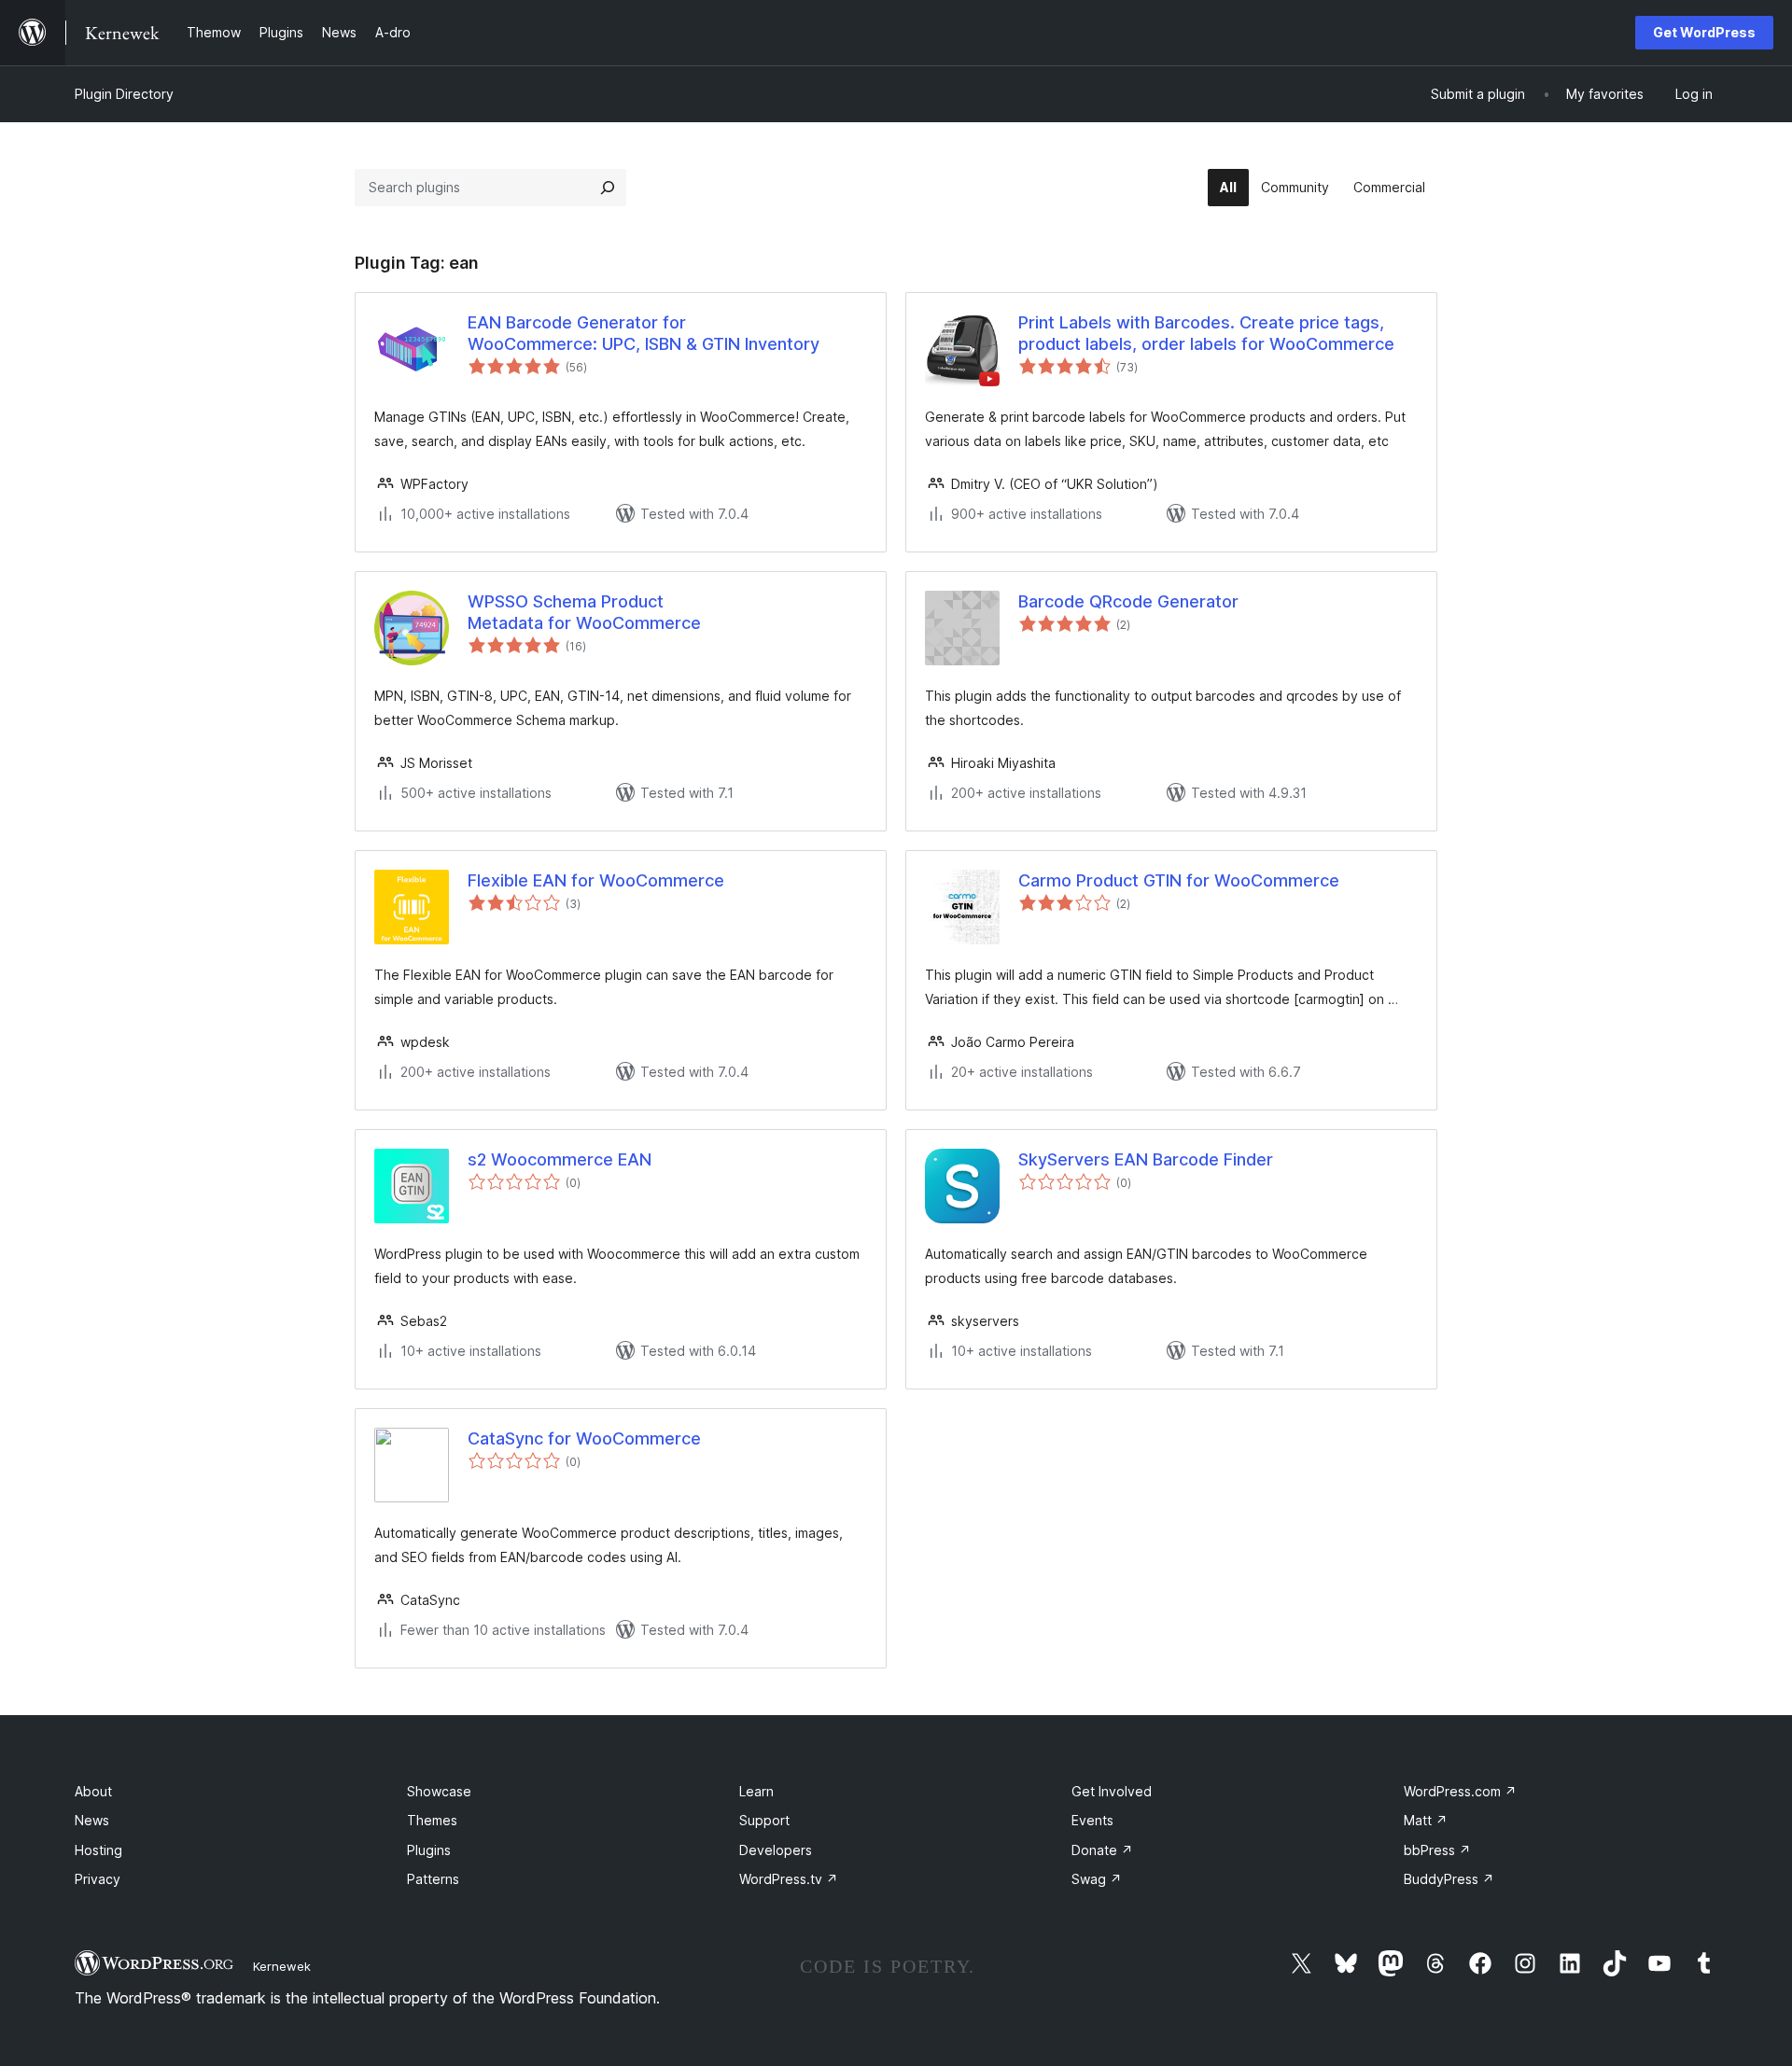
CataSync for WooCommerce (584, 1438)
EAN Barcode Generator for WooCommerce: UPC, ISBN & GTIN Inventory (644, 333)
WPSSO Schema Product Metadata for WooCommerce (584, 612)
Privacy (98, 1879)
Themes (432, 1820)
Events (1092, 1820)
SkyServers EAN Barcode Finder (1146, 1159)
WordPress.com (1460, 1791)
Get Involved (1112, 1791)
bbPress (1437, 1850)
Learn (756, 1791)
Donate (1102, 1850)
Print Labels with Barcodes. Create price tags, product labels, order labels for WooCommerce (1206, 333)
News (92, 1820)
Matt (1426, 1820)
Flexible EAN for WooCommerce (596, 880)
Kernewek (282, 1966)
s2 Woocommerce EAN (560, 1159)
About (93, 1791)
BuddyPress (1449, 1879)
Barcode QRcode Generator (1128, 601)
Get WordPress (1704, 32)
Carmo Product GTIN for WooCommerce (1179, 880)
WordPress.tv (789, 1879)
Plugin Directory (124, 94)
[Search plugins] (608, 188)
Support (764, 1820)
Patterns (433, 1879)
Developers (776, 1850)
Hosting (98, 1850)
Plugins (429, 1850)
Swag (1097, 1879)
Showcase (439, 1791)
